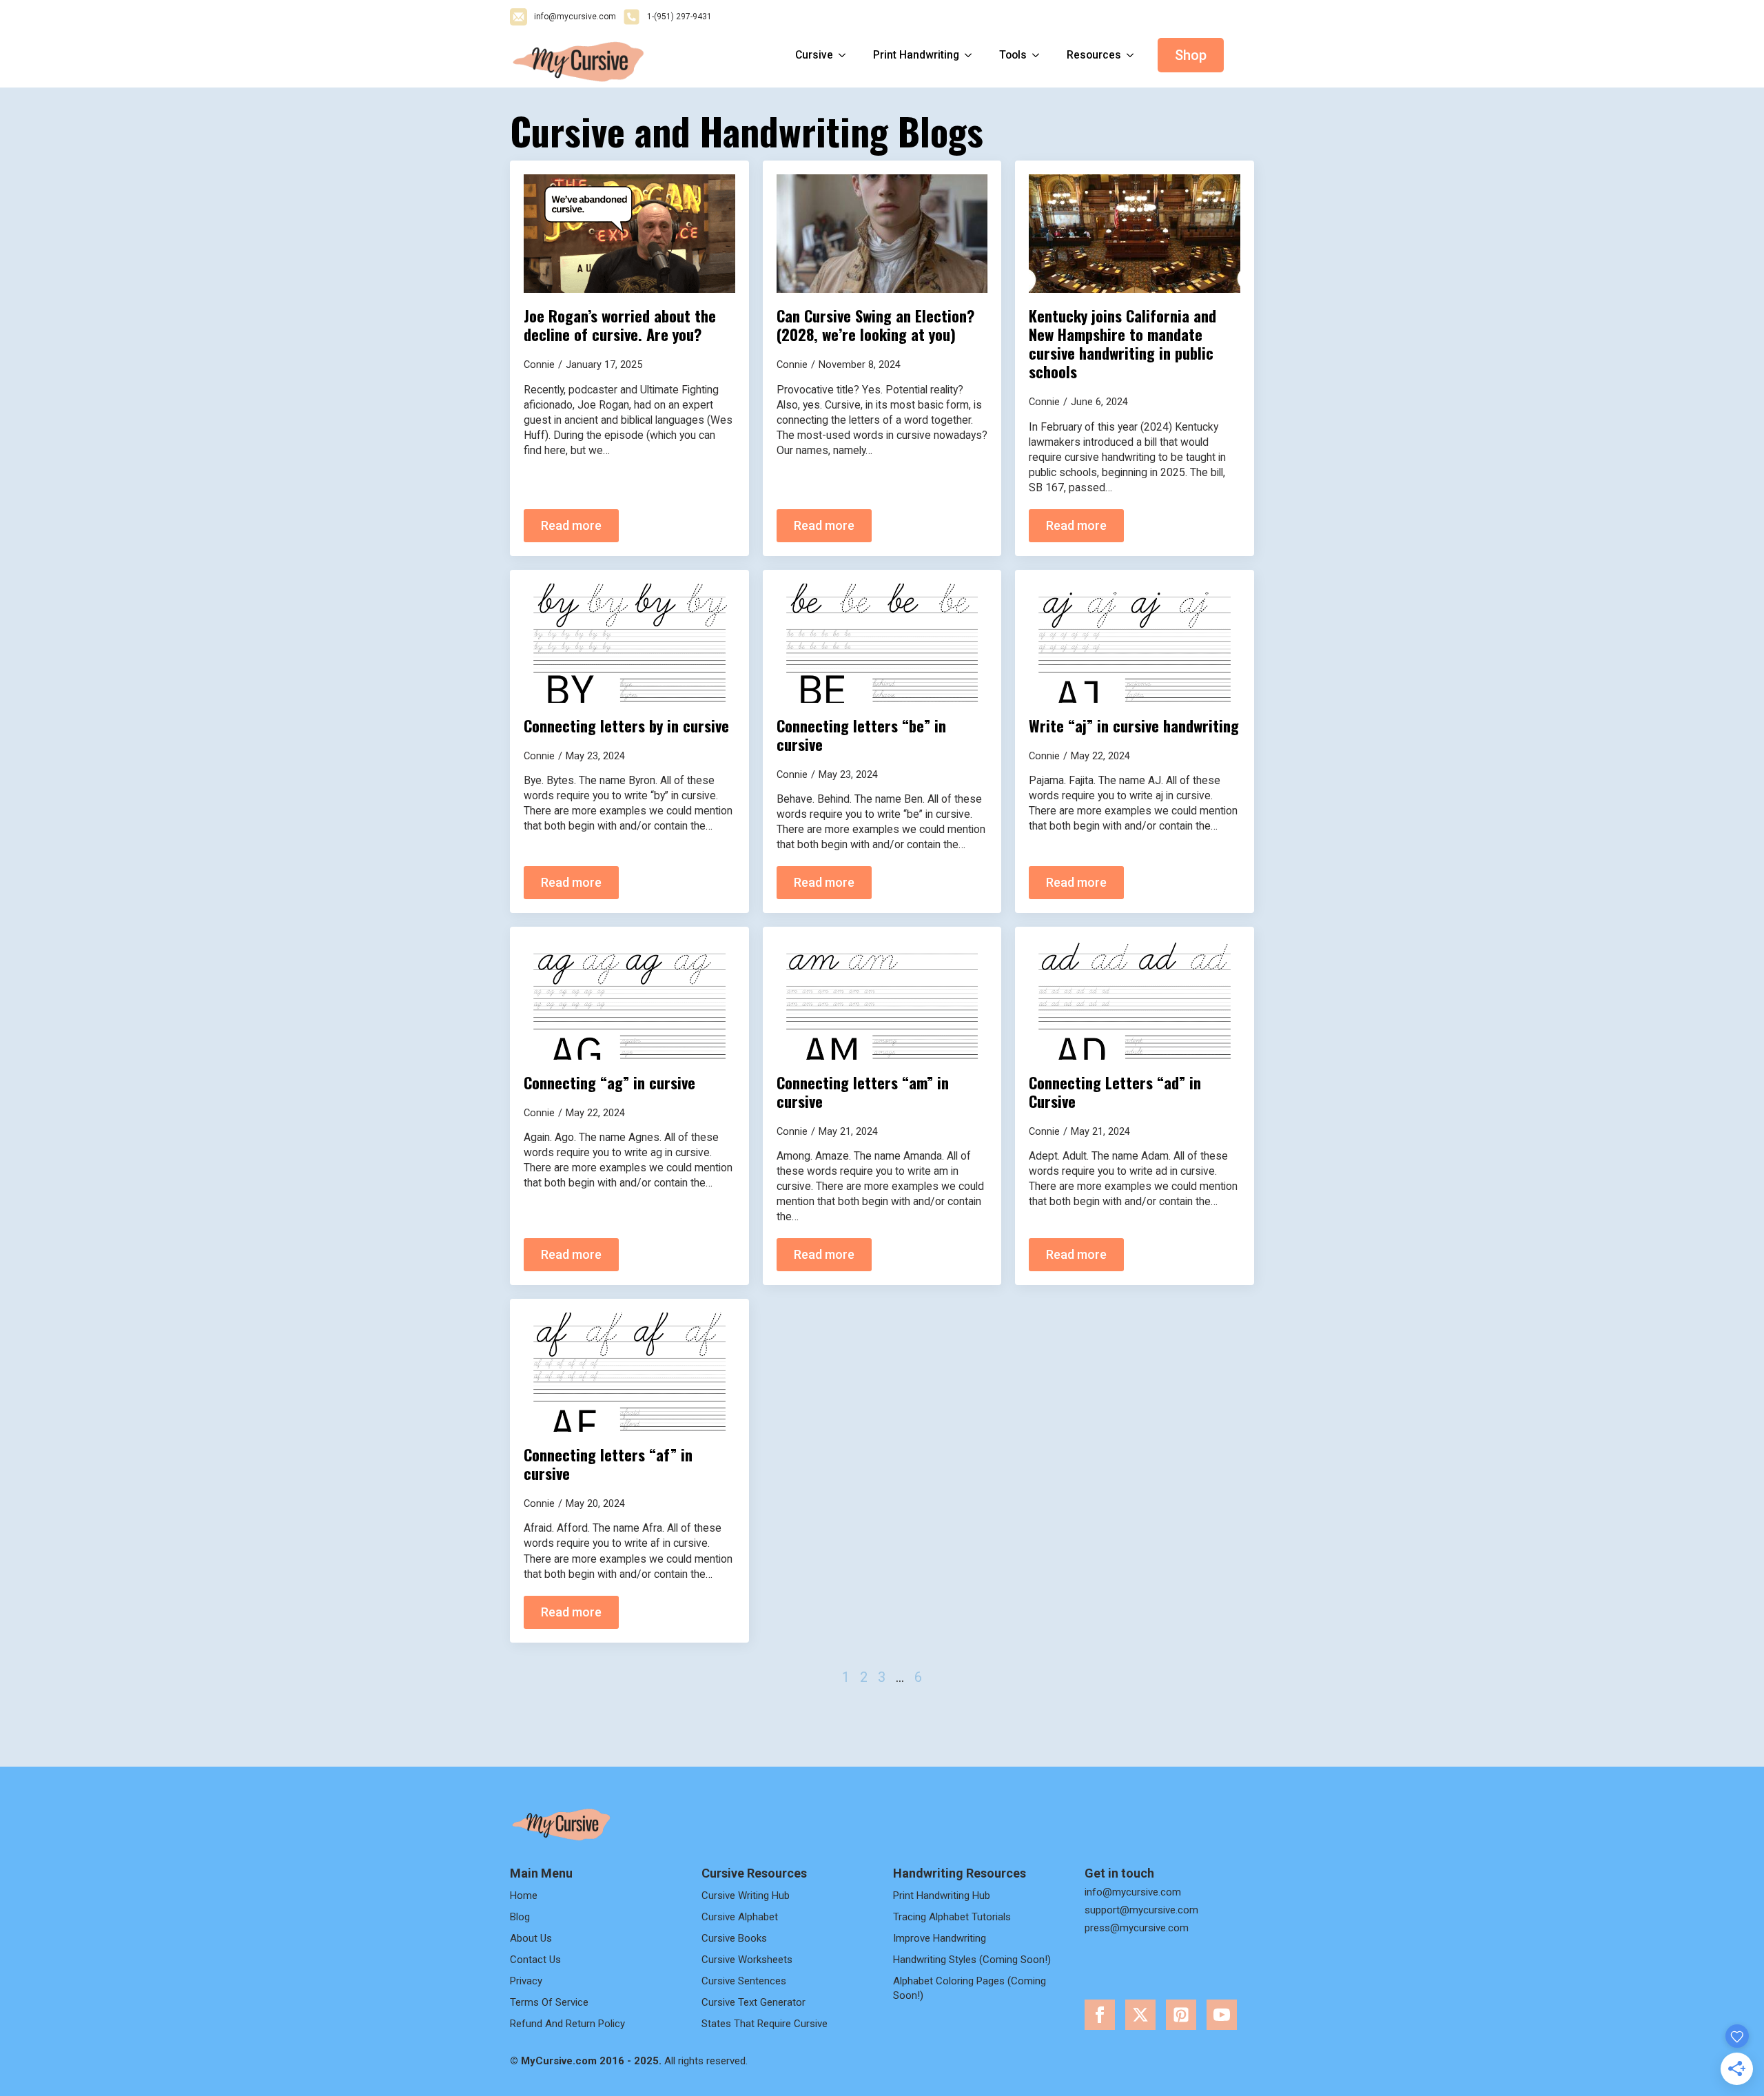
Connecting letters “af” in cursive (608, 1464)
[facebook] (1100, 2015)
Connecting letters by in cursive (626, 726)
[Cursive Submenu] (846, 55)
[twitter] (1140, 2015)
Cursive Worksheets (747, 1960)
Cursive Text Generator (753, 2002)
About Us (531, 1938)
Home (524, 1895)
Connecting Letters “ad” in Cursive (1115, 1092)
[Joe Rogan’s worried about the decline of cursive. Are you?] (629, 234)
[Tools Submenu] (1040, 55)
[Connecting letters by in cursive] (629, 643)
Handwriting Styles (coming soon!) (972, 1960)
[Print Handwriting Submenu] (972, 55)
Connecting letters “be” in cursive (861, 735)
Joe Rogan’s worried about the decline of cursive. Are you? (620, 325)
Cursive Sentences (744, 1981)
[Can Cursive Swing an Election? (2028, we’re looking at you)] (882, 234)
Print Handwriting (916, 55)
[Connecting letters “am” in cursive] (882, 1000)
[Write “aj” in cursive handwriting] (1135, 643)
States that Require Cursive (765, 2024)
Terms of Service (549, 2002)
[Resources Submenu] (1134, 55)
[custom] (1181, 2015)
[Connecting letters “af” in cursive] (629, 1372)
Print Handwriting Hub (942, 1895)
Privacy (526, 1981)
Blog (520, 1917)
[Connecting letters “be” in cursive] (882, 643)
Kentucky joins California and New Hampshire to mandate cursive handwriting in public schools (1122, 344)
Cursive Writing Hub (746, 1895)
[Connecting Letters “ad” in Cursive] (1135, 1000)
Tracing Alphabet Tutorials (952, 1917)
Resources (1094, 55)
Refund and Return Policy (567, 2024)
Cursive (814, 55)
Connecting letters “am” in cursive (863, 1092)
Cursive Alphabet (740, 1917)
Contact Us (535, 1960)
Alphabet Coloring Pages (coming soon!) (970, 1988)
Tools (1013, 55)
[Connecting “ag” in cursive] (629, 1000)
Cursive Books (734, 1938)
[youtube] (1222, 2015)
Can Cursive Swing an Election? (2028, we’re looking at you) (875, 325)
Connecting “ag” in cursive (609, 1083)
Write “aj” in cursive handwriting (1134, 726)
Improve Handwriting (940, 1938)
